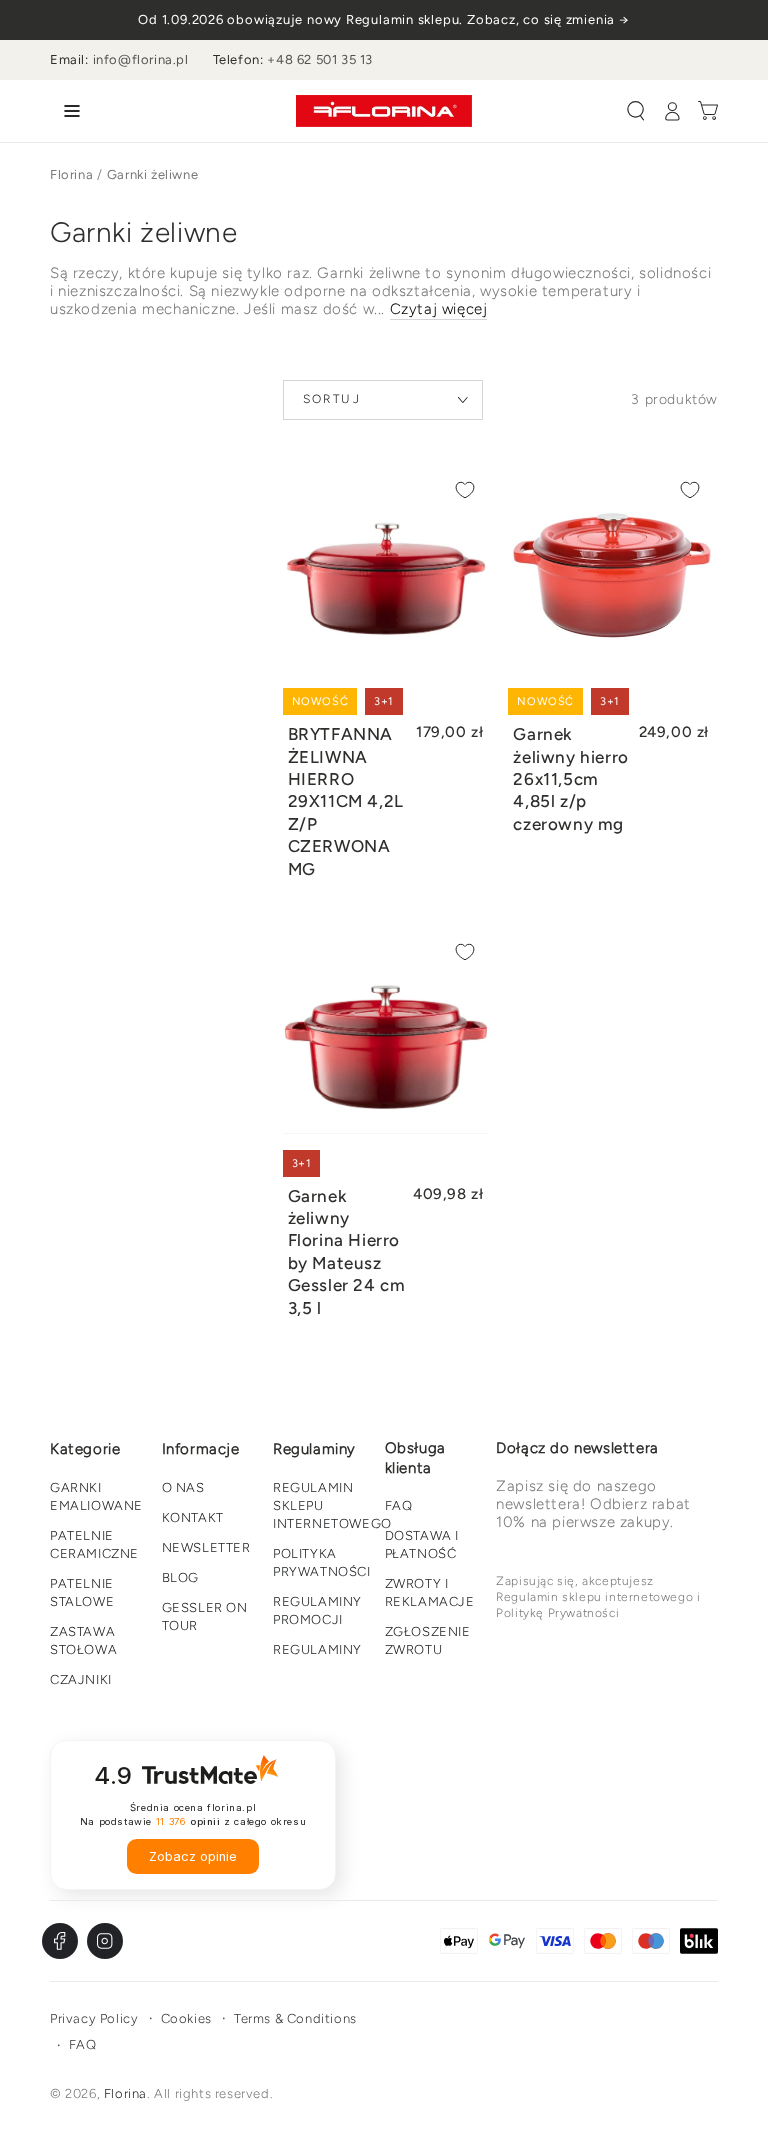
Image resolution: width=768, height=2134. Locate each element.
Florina (71, 174)
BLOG (180, 1577)
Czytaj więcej (439, 309)
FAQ (399, 1505)
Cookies (186, 2018)
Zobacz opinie (193, 1856)
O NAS (183, 1487)
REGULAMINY (317, 1649)
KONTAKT (193, 1517)
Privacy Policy (94, 2018)
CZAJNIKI (81, 1679)
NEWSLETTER (206, 1547)
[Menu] (68, 111)
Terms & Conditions (295, 2018)
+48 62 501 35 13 (320, 59)
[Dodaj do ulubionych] (465, 490)
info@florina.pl (141, 59)
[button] (636, 111)
